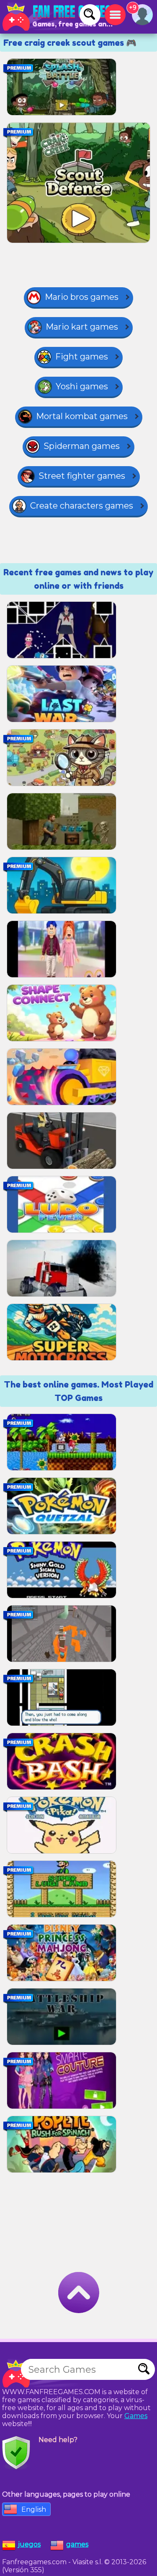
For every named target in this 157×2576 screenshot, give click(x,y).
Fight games (82, 357)
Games (136, 2416)
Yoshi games (82, 386)
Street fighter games (82, 476)
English (34, 2509)
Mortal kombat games (82, 416)
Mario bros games (82, 297)
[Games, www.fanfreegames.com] (59, 17)
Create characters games (82, 506)
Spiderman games (82, 446)
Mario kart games (82, 327)
